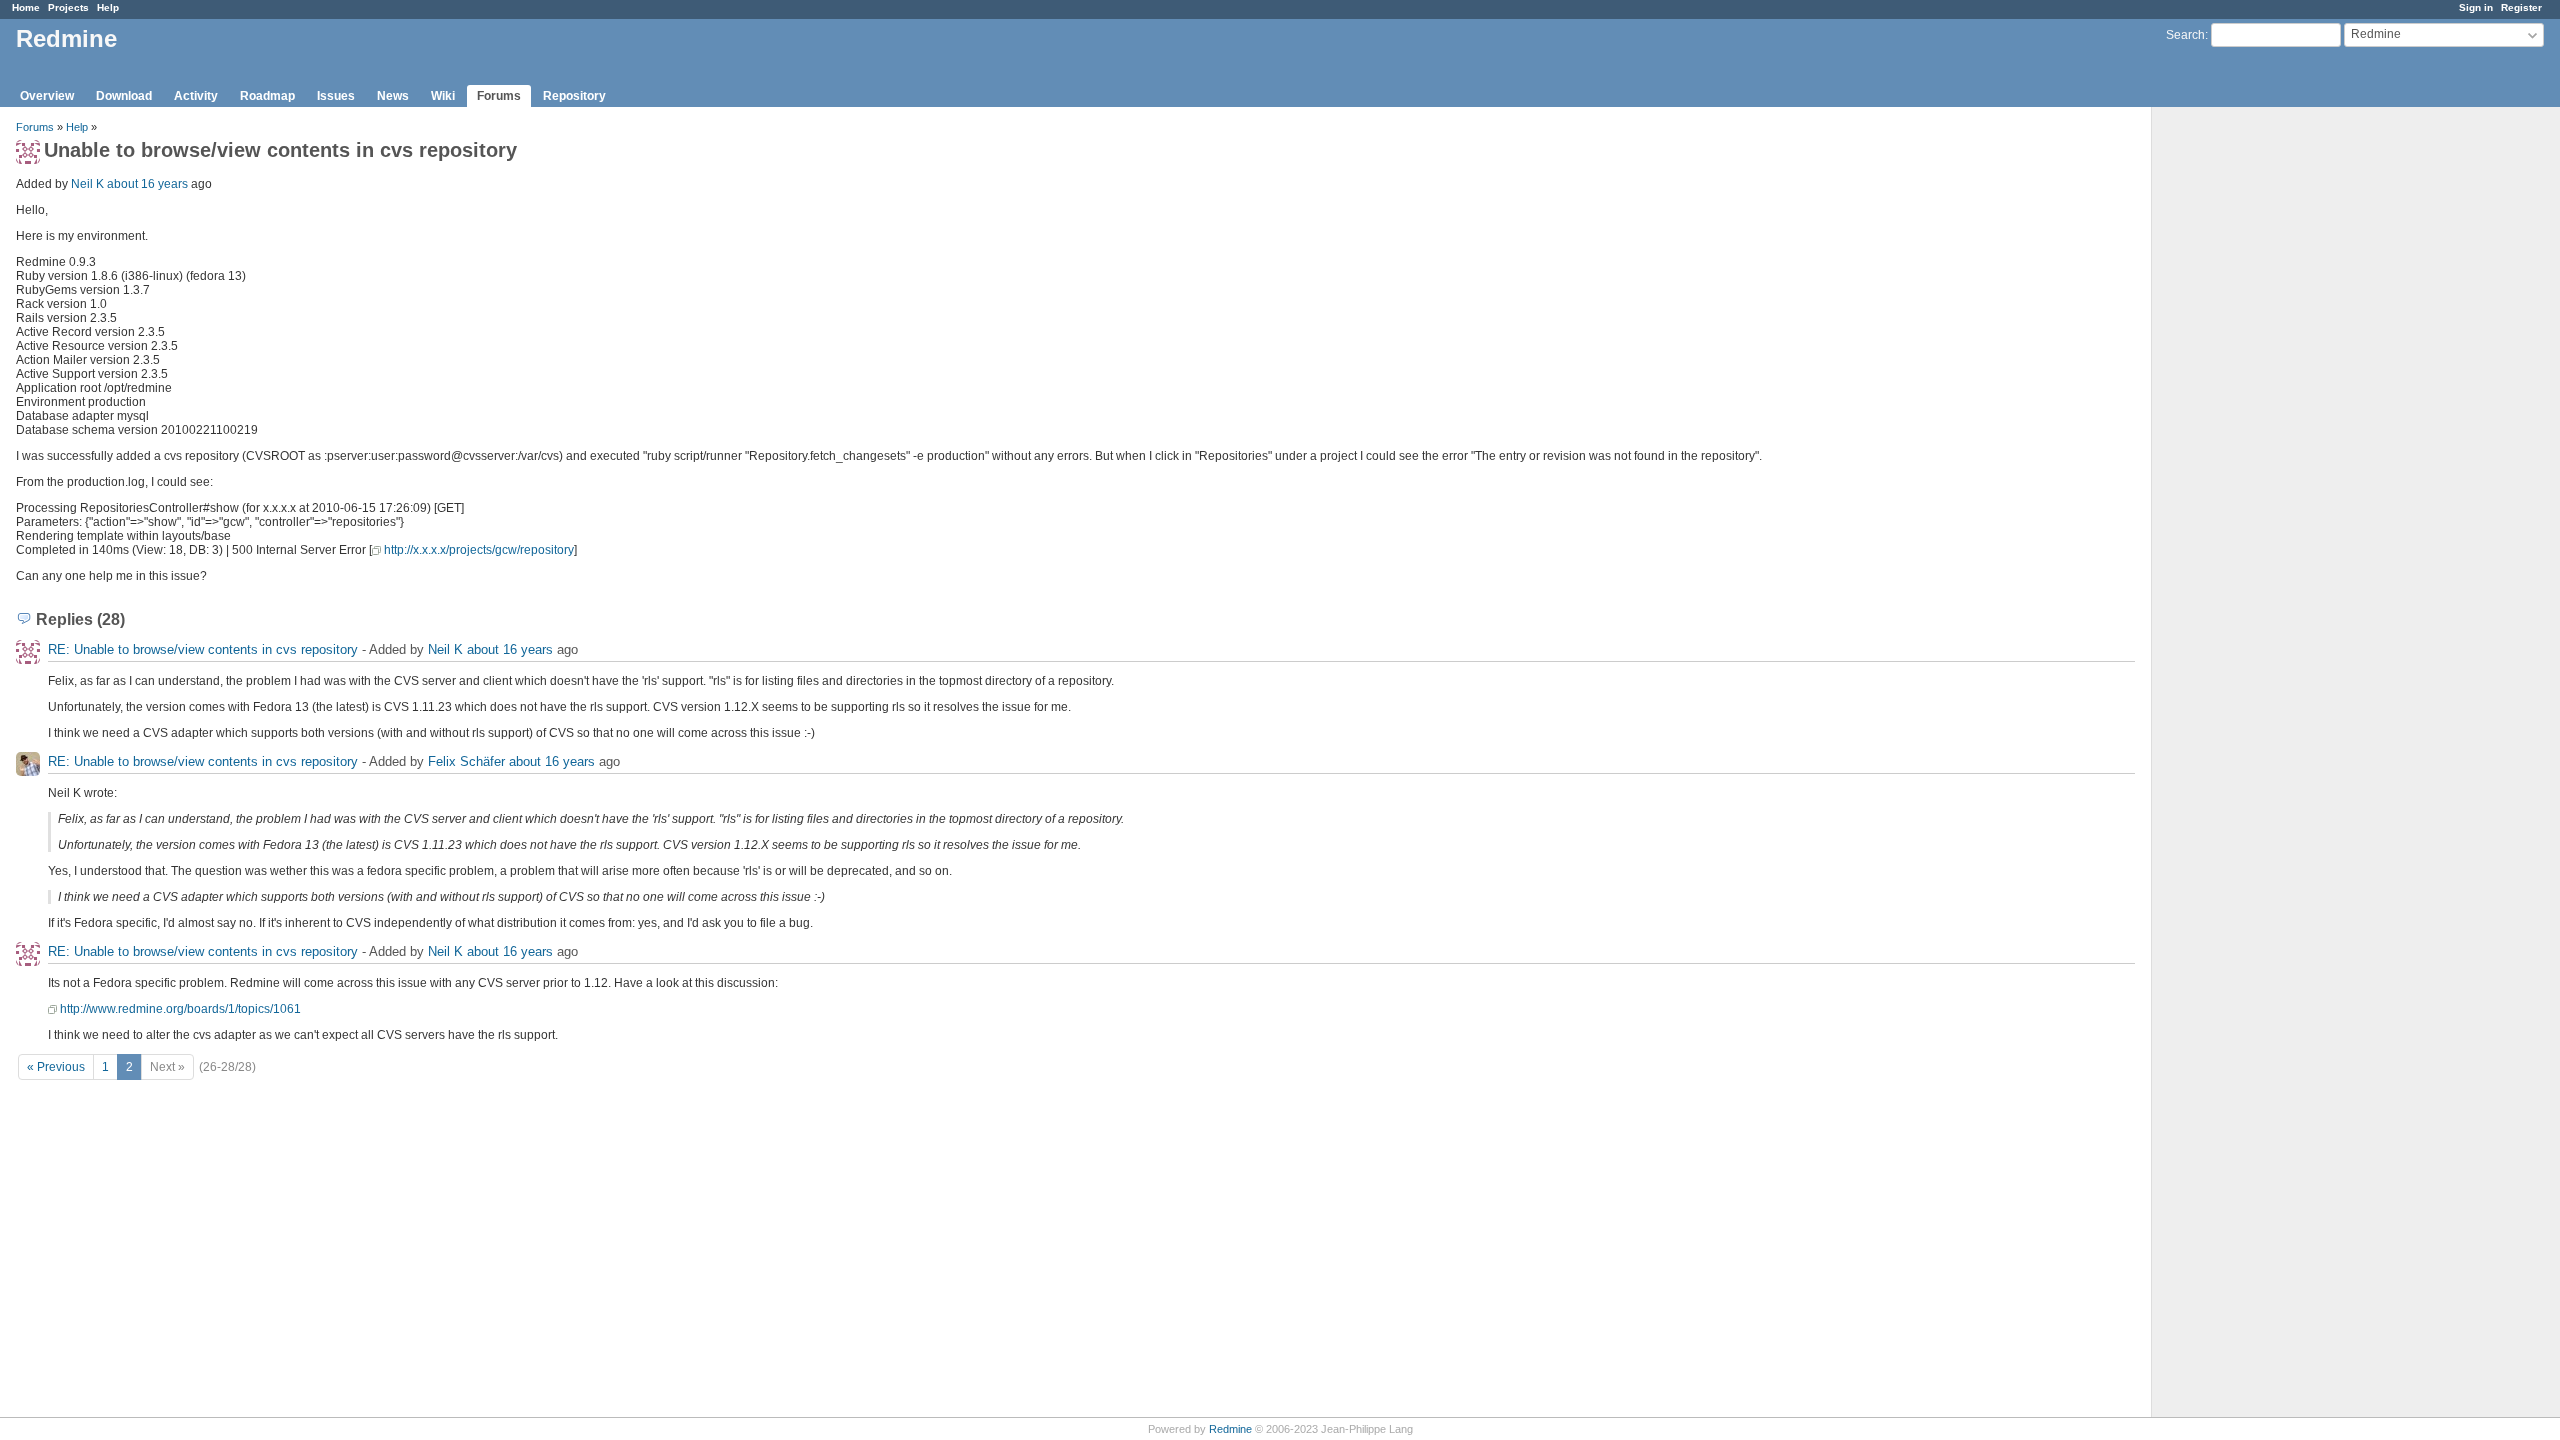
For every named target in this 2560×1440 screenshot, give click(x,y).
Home (26, 7)
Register (2521, 7)
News (393, 96)
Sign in (2476, 7)
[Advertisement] (2252, 421)
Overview (47, 96)
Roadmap (267, 96)
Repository (574, 96)
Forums (499, 96)
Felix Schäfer (466, 761)
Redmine (1230, 1429)
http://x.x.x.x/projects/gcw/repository (479, 550)
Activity (196, 96)
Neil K (87, 184)
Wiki (443, 96)
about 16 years (147, 184)
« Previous (56, 1067)
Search (2185, 35)
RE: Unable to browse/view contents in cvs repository (203, 649)
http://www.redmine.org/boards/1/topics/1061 (180, 1009)
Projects (68, 7)
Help (108, 7)
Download (124, 96)
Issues (336, 96)
